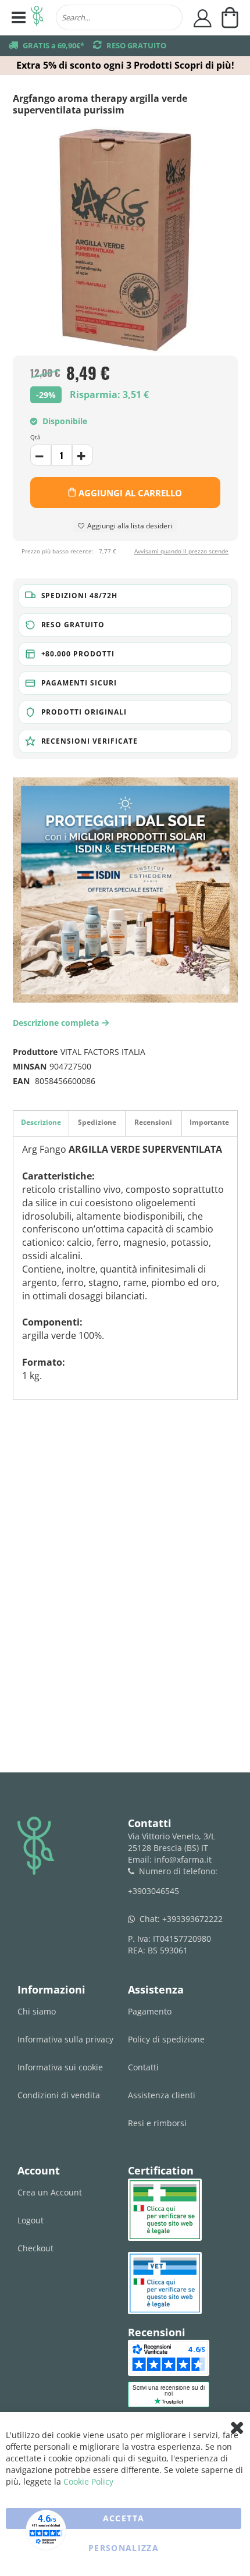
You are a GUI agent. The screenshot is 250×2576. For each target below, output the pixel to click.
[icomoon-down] (83, 455)
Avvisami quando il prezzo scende (181, 551)
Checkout (35, 2248)
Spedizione (97, 1122)
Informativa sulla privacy (65, 2039)
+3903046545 (153, 1891)
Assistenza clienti (162, 2095)
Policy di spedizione (166, 2039)
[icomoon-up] (41, 455)
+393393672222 (192, 1919)
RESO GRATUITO (136, 45)
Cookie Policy (88, 2481)
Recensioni (153, 1122)
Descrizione (41, 1122)
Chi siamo (37, 2011)
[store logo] (37, 17)
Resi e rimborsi (157, 2123)
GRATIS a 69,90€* (53, 45)
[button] (125, 596)
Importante (209, 1122)
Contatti (143, 2067)
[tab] (41, 1123)
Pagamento (150, 2011)
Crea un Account (50, 2192)
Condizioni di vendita (59, 2095)
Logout (31, 2220)
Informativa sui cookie (60, 2067)
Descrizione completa (59, 1023)
